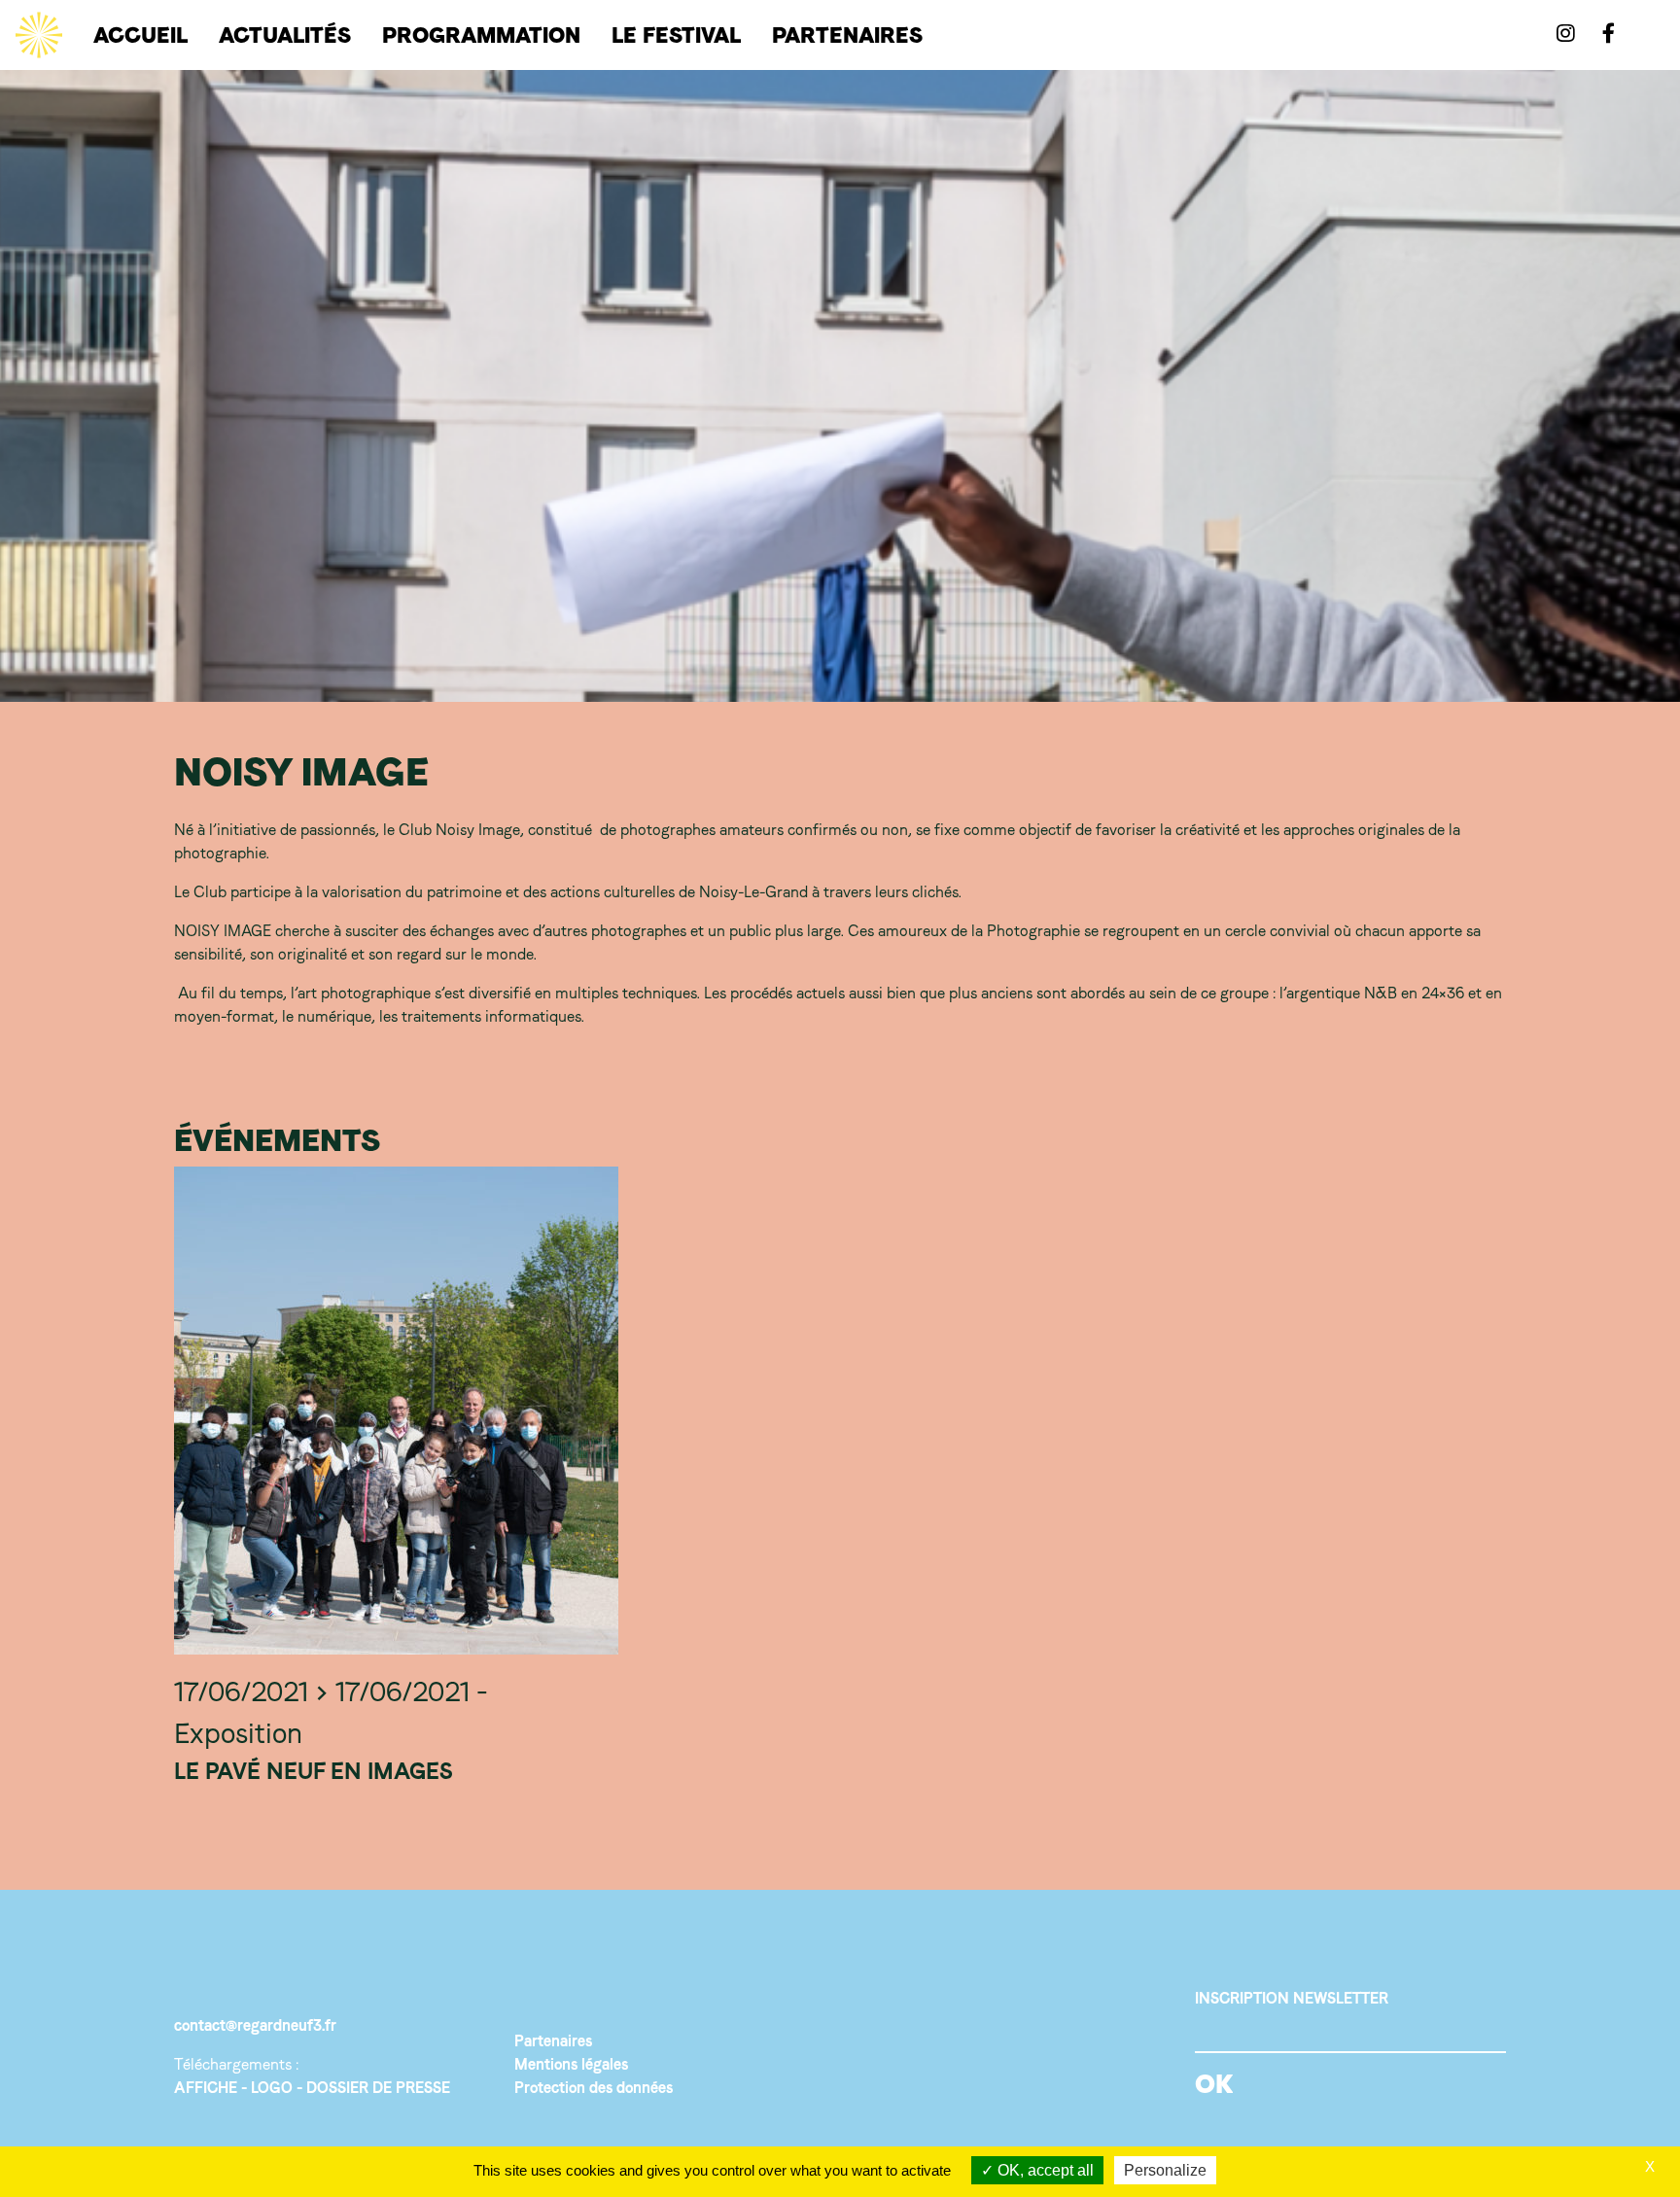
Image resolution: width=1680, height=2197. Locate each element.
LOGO (272, 2088)
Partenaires (553, 2041)
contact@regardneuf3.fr (255, 2025)
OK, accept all (1044, 2170)
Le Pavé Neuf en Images (314, 1771)
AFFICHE (206, 2088)
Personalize (1165, 2170)
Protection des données (594, 2088)
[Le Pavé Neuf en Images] (396, 1411)
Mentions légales (571, 2064)
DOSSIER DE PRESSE (378, 2088)
